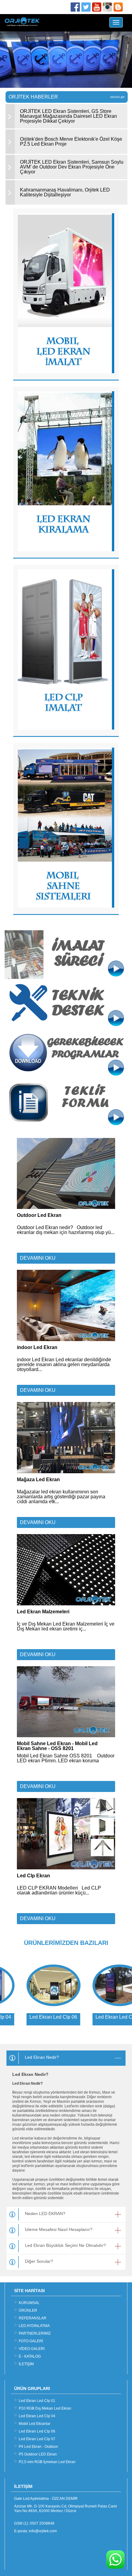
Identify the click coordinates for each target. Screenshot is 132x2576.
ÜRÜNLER (28, 2310)
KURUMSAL (29, 2303)
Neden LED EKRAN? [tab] (45, 2214)
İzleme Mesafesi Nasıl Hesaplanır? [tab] (59, 2229)
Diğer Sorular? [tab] (39, 2261)
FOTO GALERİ (31, 2341)
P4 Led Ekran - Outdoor (38, 2447)
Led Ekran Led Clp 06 (37, 2431)
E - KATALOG (30, 2356)
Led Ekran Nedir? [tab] (42, 2057)
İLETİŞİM (26, 2364)
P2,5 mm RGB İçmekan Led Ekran (47, 2462)
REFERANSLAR (33, 2318)
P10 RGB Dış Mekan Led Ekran (45, 2408)
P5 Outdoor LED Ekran (38, 2454)
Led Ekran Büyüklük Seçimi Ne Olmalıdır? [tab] (65, 2245)
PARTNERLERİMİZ (35, 2333)
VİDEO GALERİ (32, 2349)
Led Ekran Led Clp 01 (37, 2401)
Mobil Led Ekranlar (35, 2424)
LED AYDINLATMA (34, 2326)
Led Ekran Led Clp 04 (37, 2416)
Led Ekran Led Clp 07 (37, 2439)
